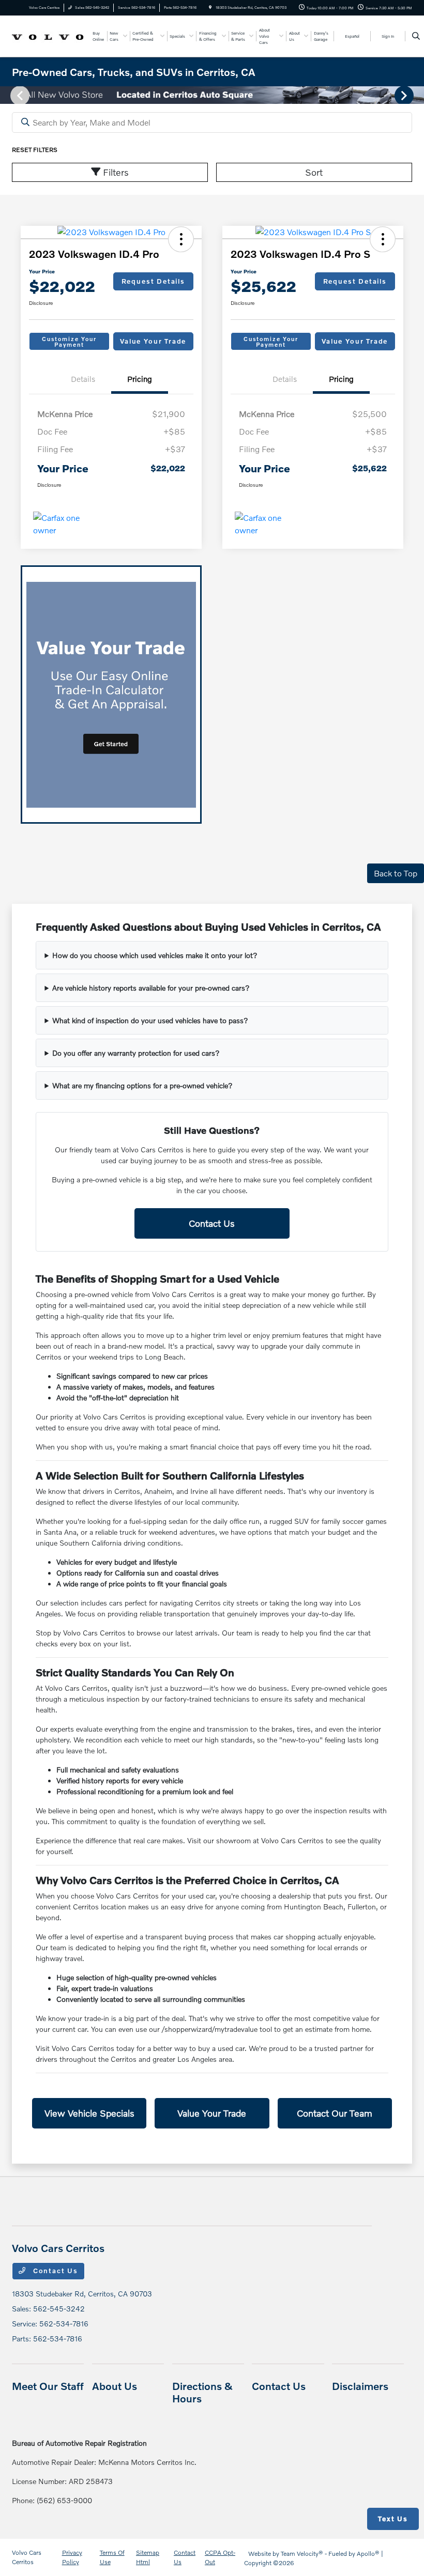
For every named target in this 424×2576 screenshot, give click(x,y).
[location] (210, 7)
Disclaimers (360, 2386)
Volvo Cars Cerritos (27, 2557)
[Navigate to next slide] (416, 95)
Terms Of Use (112, 2557)
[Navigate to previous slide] (8, 95)
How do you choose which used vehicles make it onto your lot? (155, 955)
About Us (115, 2386)
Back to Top (396, 873)
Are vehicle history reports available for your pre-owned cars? (151, 988)
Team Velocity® (302, 2554)
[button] (181, 239)
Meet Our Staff (48, 2386)
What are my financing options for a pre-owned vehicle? (142, 1085)
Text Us (393, 2519)
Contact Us (212, 1223)
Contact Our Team (335, 2113)
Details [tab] (83, 379)
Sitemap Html (148, 2557)
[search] (416, 36)
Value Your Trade (153, 341)
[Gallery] (212, 95)
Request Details (153, 281)
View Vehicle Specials (89, 2113)
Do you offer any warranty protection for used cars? (136, 1053)
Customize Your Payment (69, 342)
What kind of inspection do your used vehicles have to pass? (150, 1020)
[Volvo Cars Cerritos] (48, 35)
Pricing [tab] (140, 379)
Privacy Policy (72, 2557)
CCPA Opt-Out (220, 2557)
